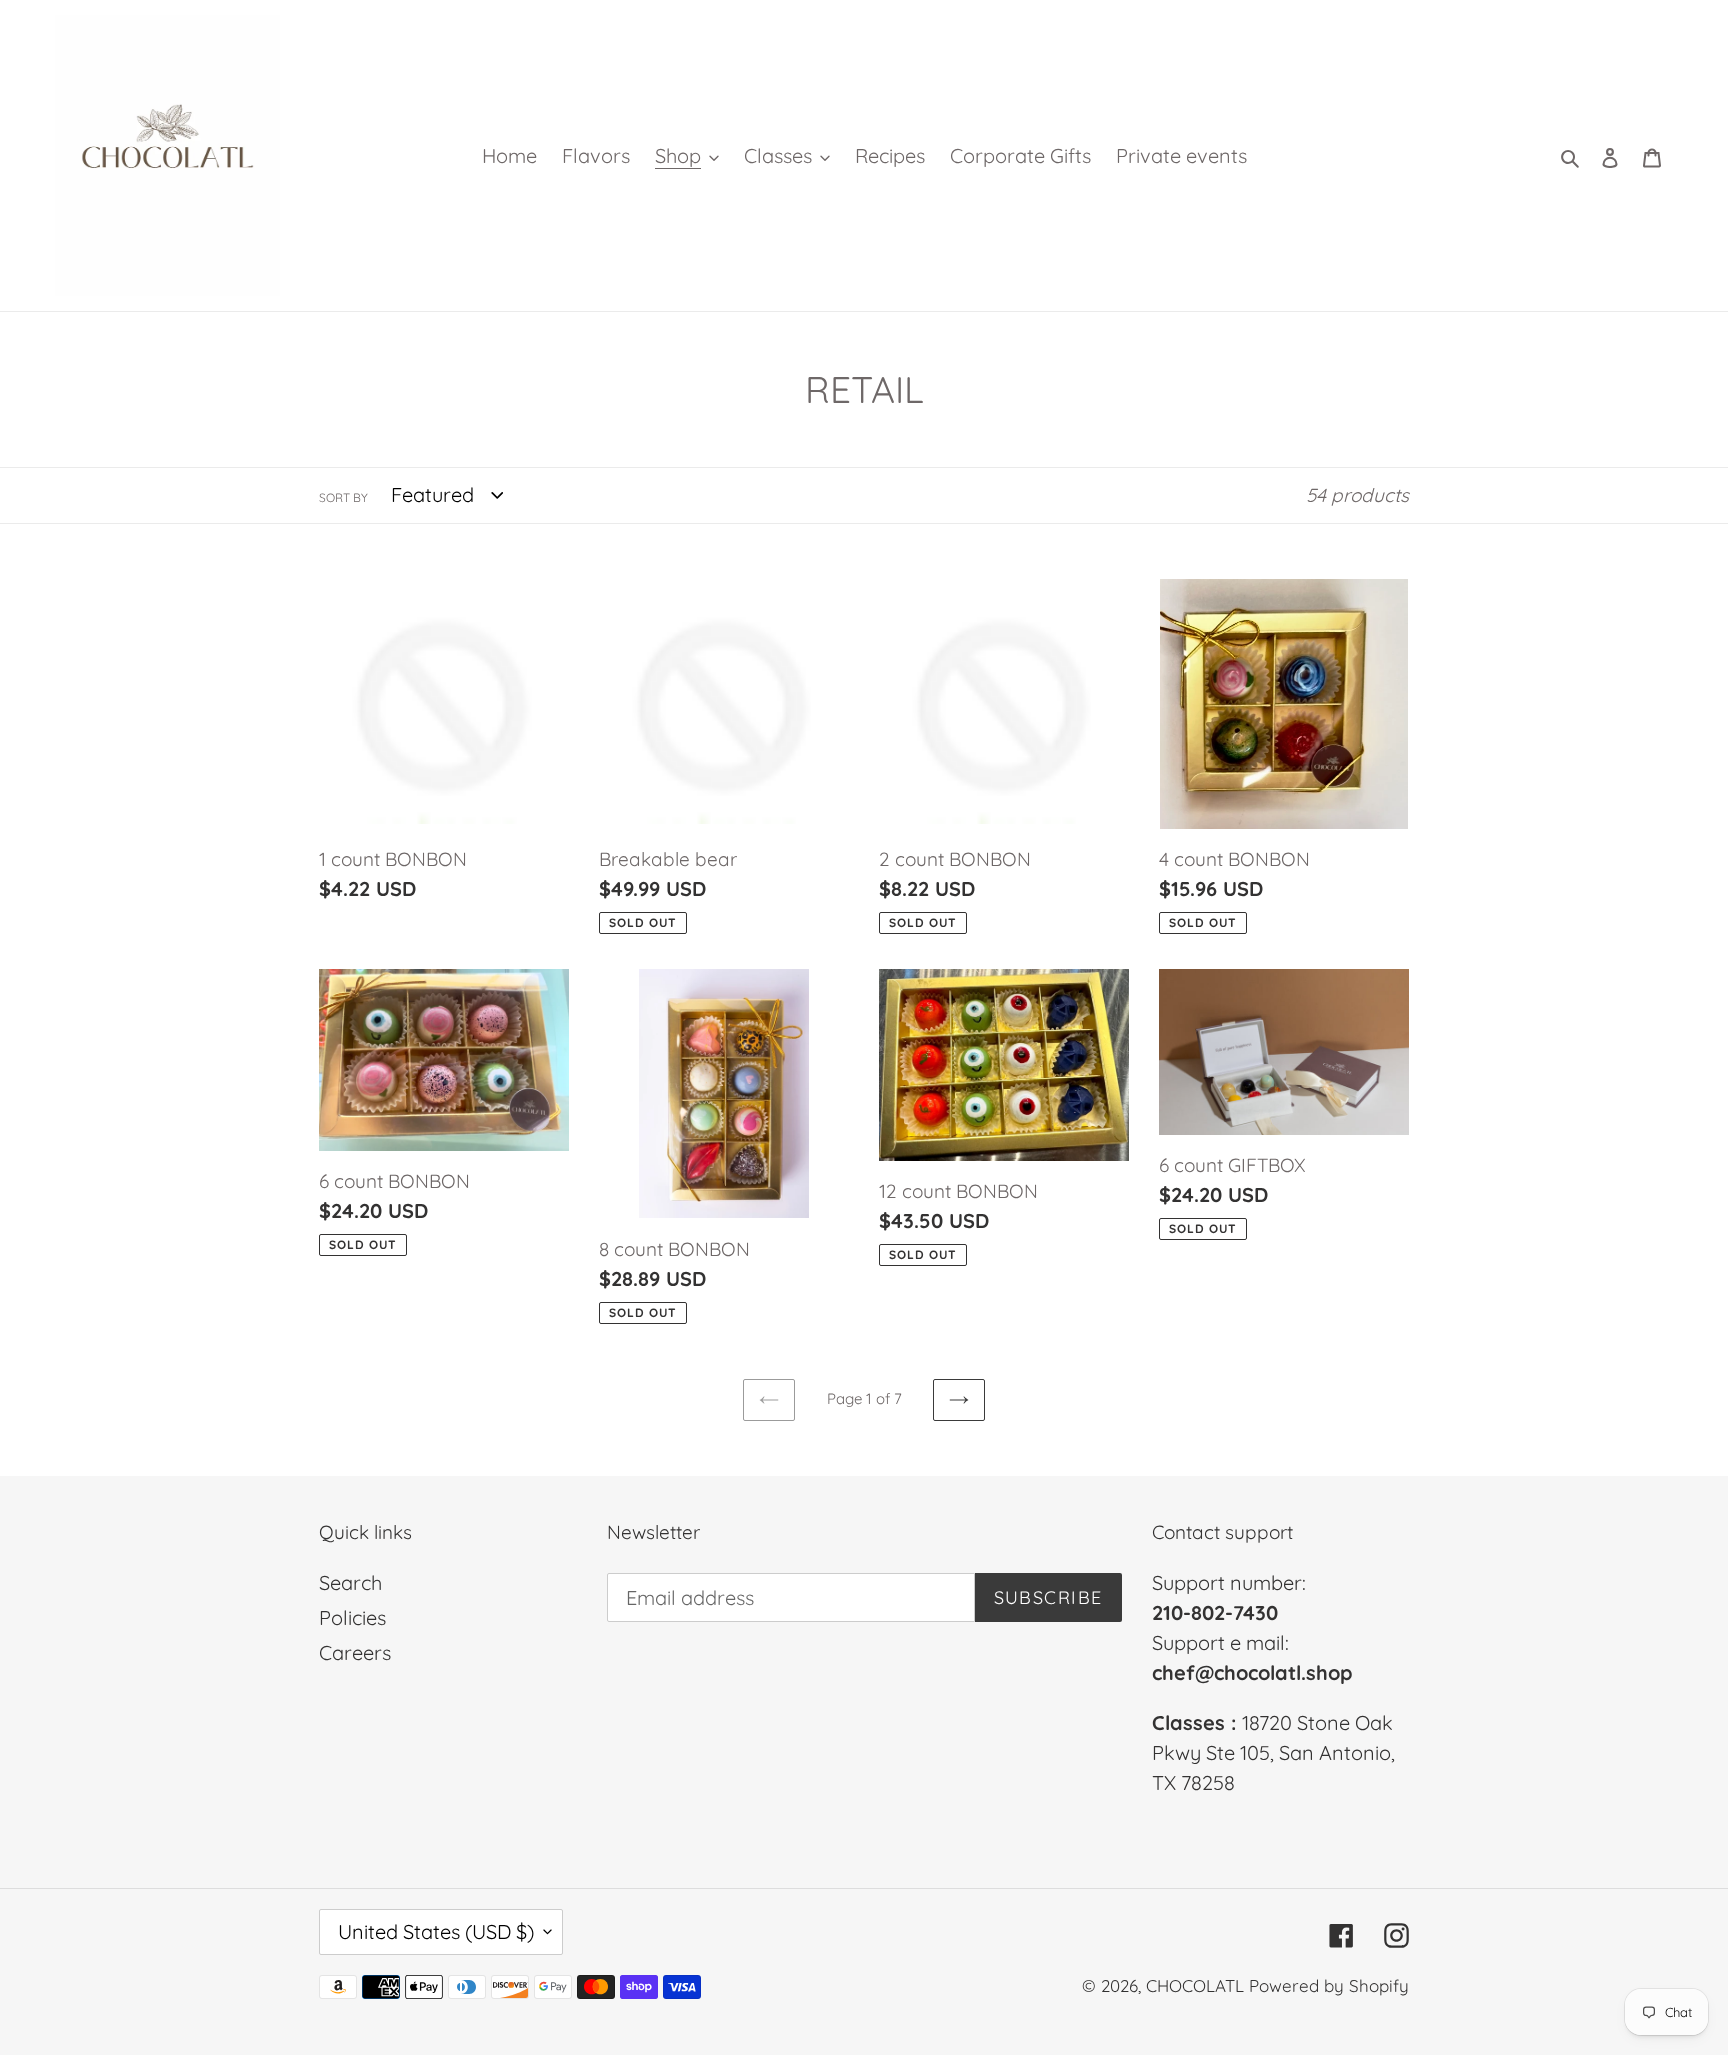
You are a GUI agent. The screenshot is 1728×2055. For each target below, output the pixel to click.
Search (350, 1582)
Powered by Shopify (1329, 1985)
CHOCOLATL (1195, 1985)
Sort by (343, 497)
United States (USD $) (436, 1931)
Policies (352, 1617)
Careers (355, 1652)
